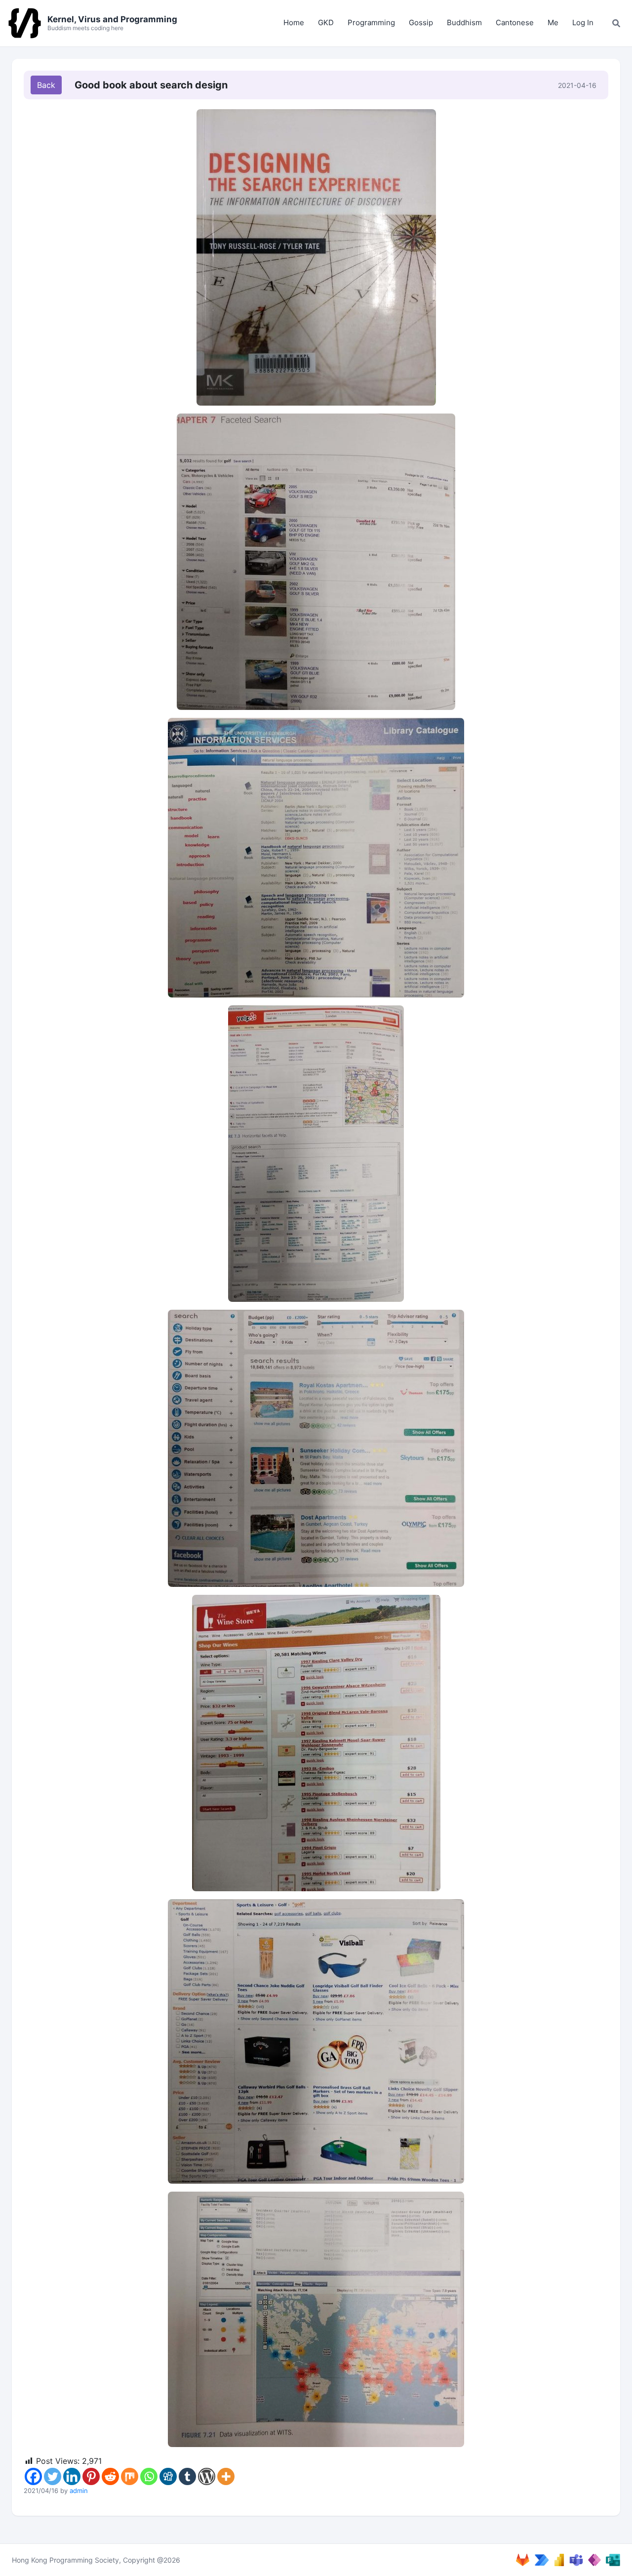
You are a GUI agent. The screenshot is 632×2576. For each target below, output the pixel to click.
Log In (583, 22)
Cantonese (515, 22)
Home (294, 22)
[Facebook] (33, 2476)
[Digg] (168, 2476)
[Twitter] (53, 2476)
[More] (226, 2476)
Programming (371, 22)
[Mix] (130, 2476)
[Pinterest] (91, 2476)
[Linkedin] (72, 2476)
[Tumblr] (187, 2476)
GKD (326, 22)
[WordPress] (207, 2476)
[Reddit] (110, 2476)
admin (79, 2491)
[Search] (616, 23)
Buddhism (464, 22)
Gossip (421, 22)
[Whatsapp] (149, 2476)
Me (553, 22)
